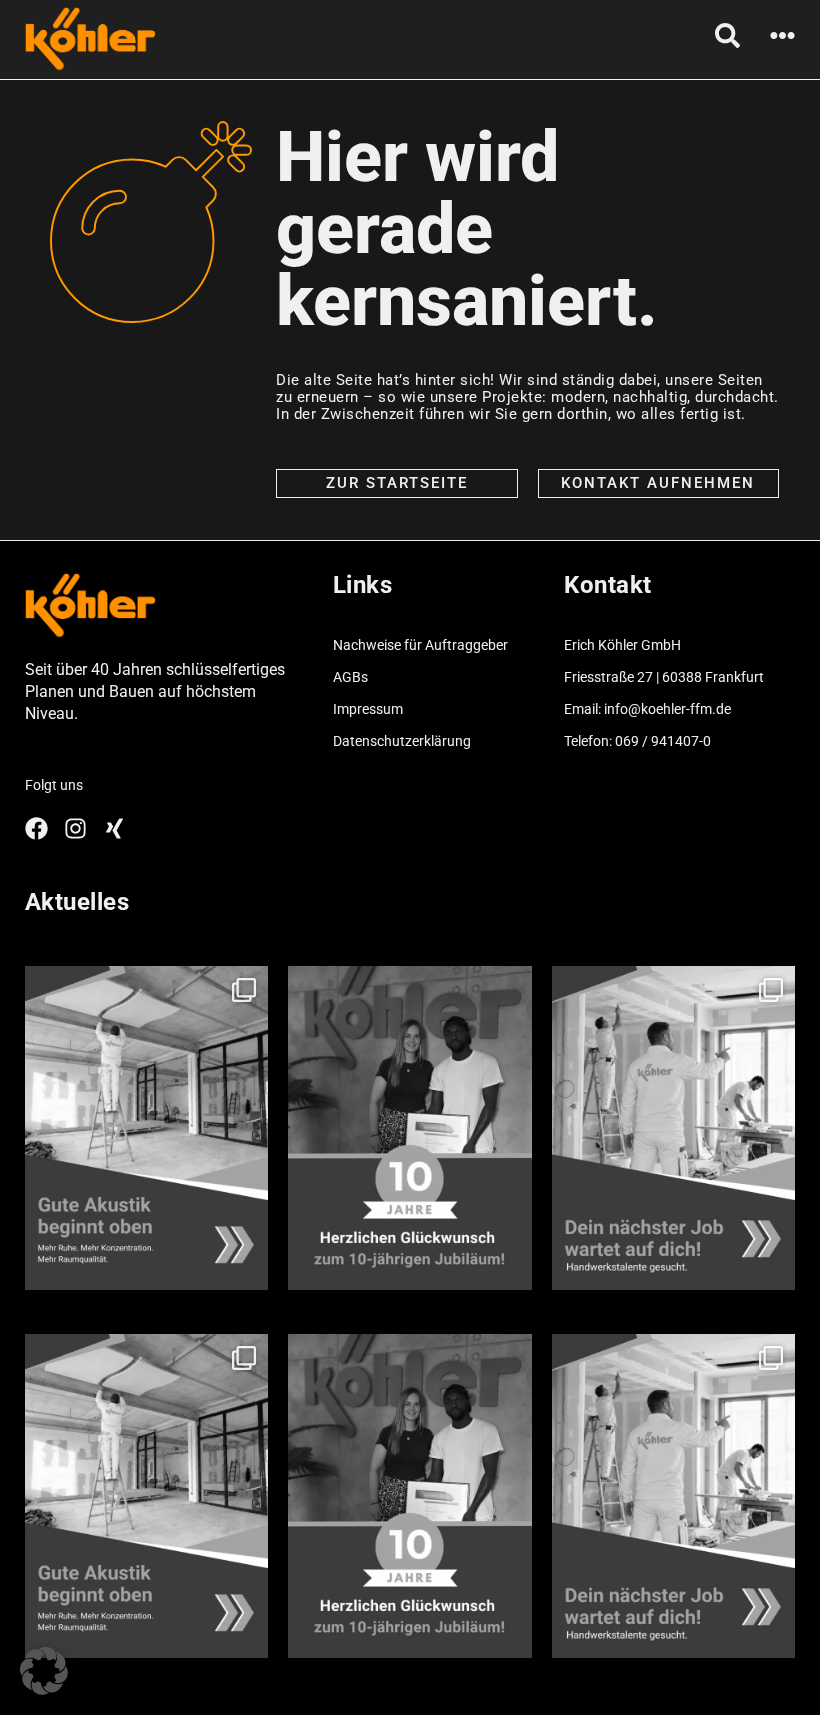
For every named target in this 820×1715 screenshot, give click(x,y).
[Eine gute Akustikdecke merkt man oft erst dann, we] (147, 1128)
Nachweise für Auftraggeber (420, 645)
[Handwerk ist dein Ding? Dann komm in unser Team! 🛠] (674, 1128)
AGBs (350, 677)
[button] (44, 1671)
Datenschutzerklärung (402, 741)
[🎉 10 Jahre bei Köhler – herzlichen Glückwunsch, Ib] (410, 1128)
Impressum (368, 709)
